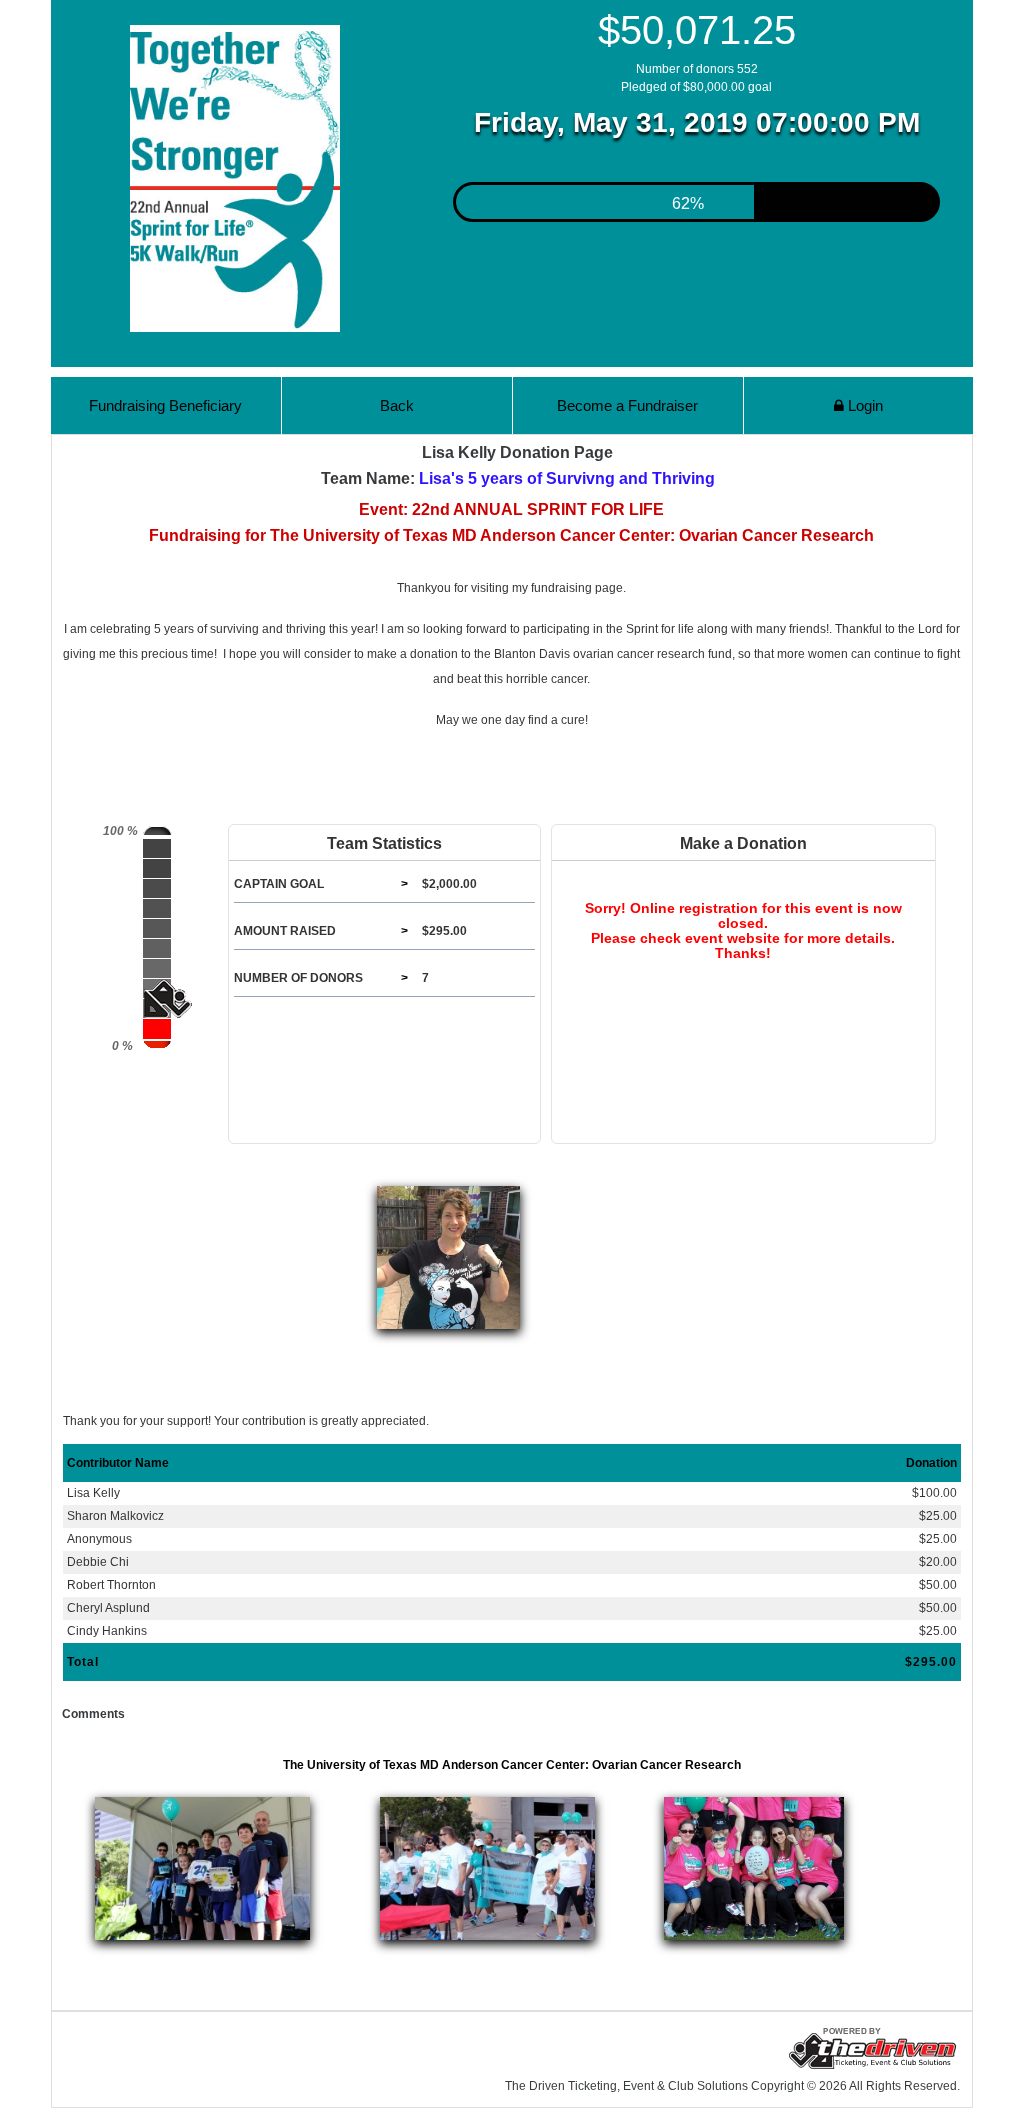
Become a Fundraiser (627, 405)
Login (863, 405)
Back (397, 405)
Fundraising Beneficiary (165, 405)
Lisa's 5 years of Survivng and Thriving (567, 478)
